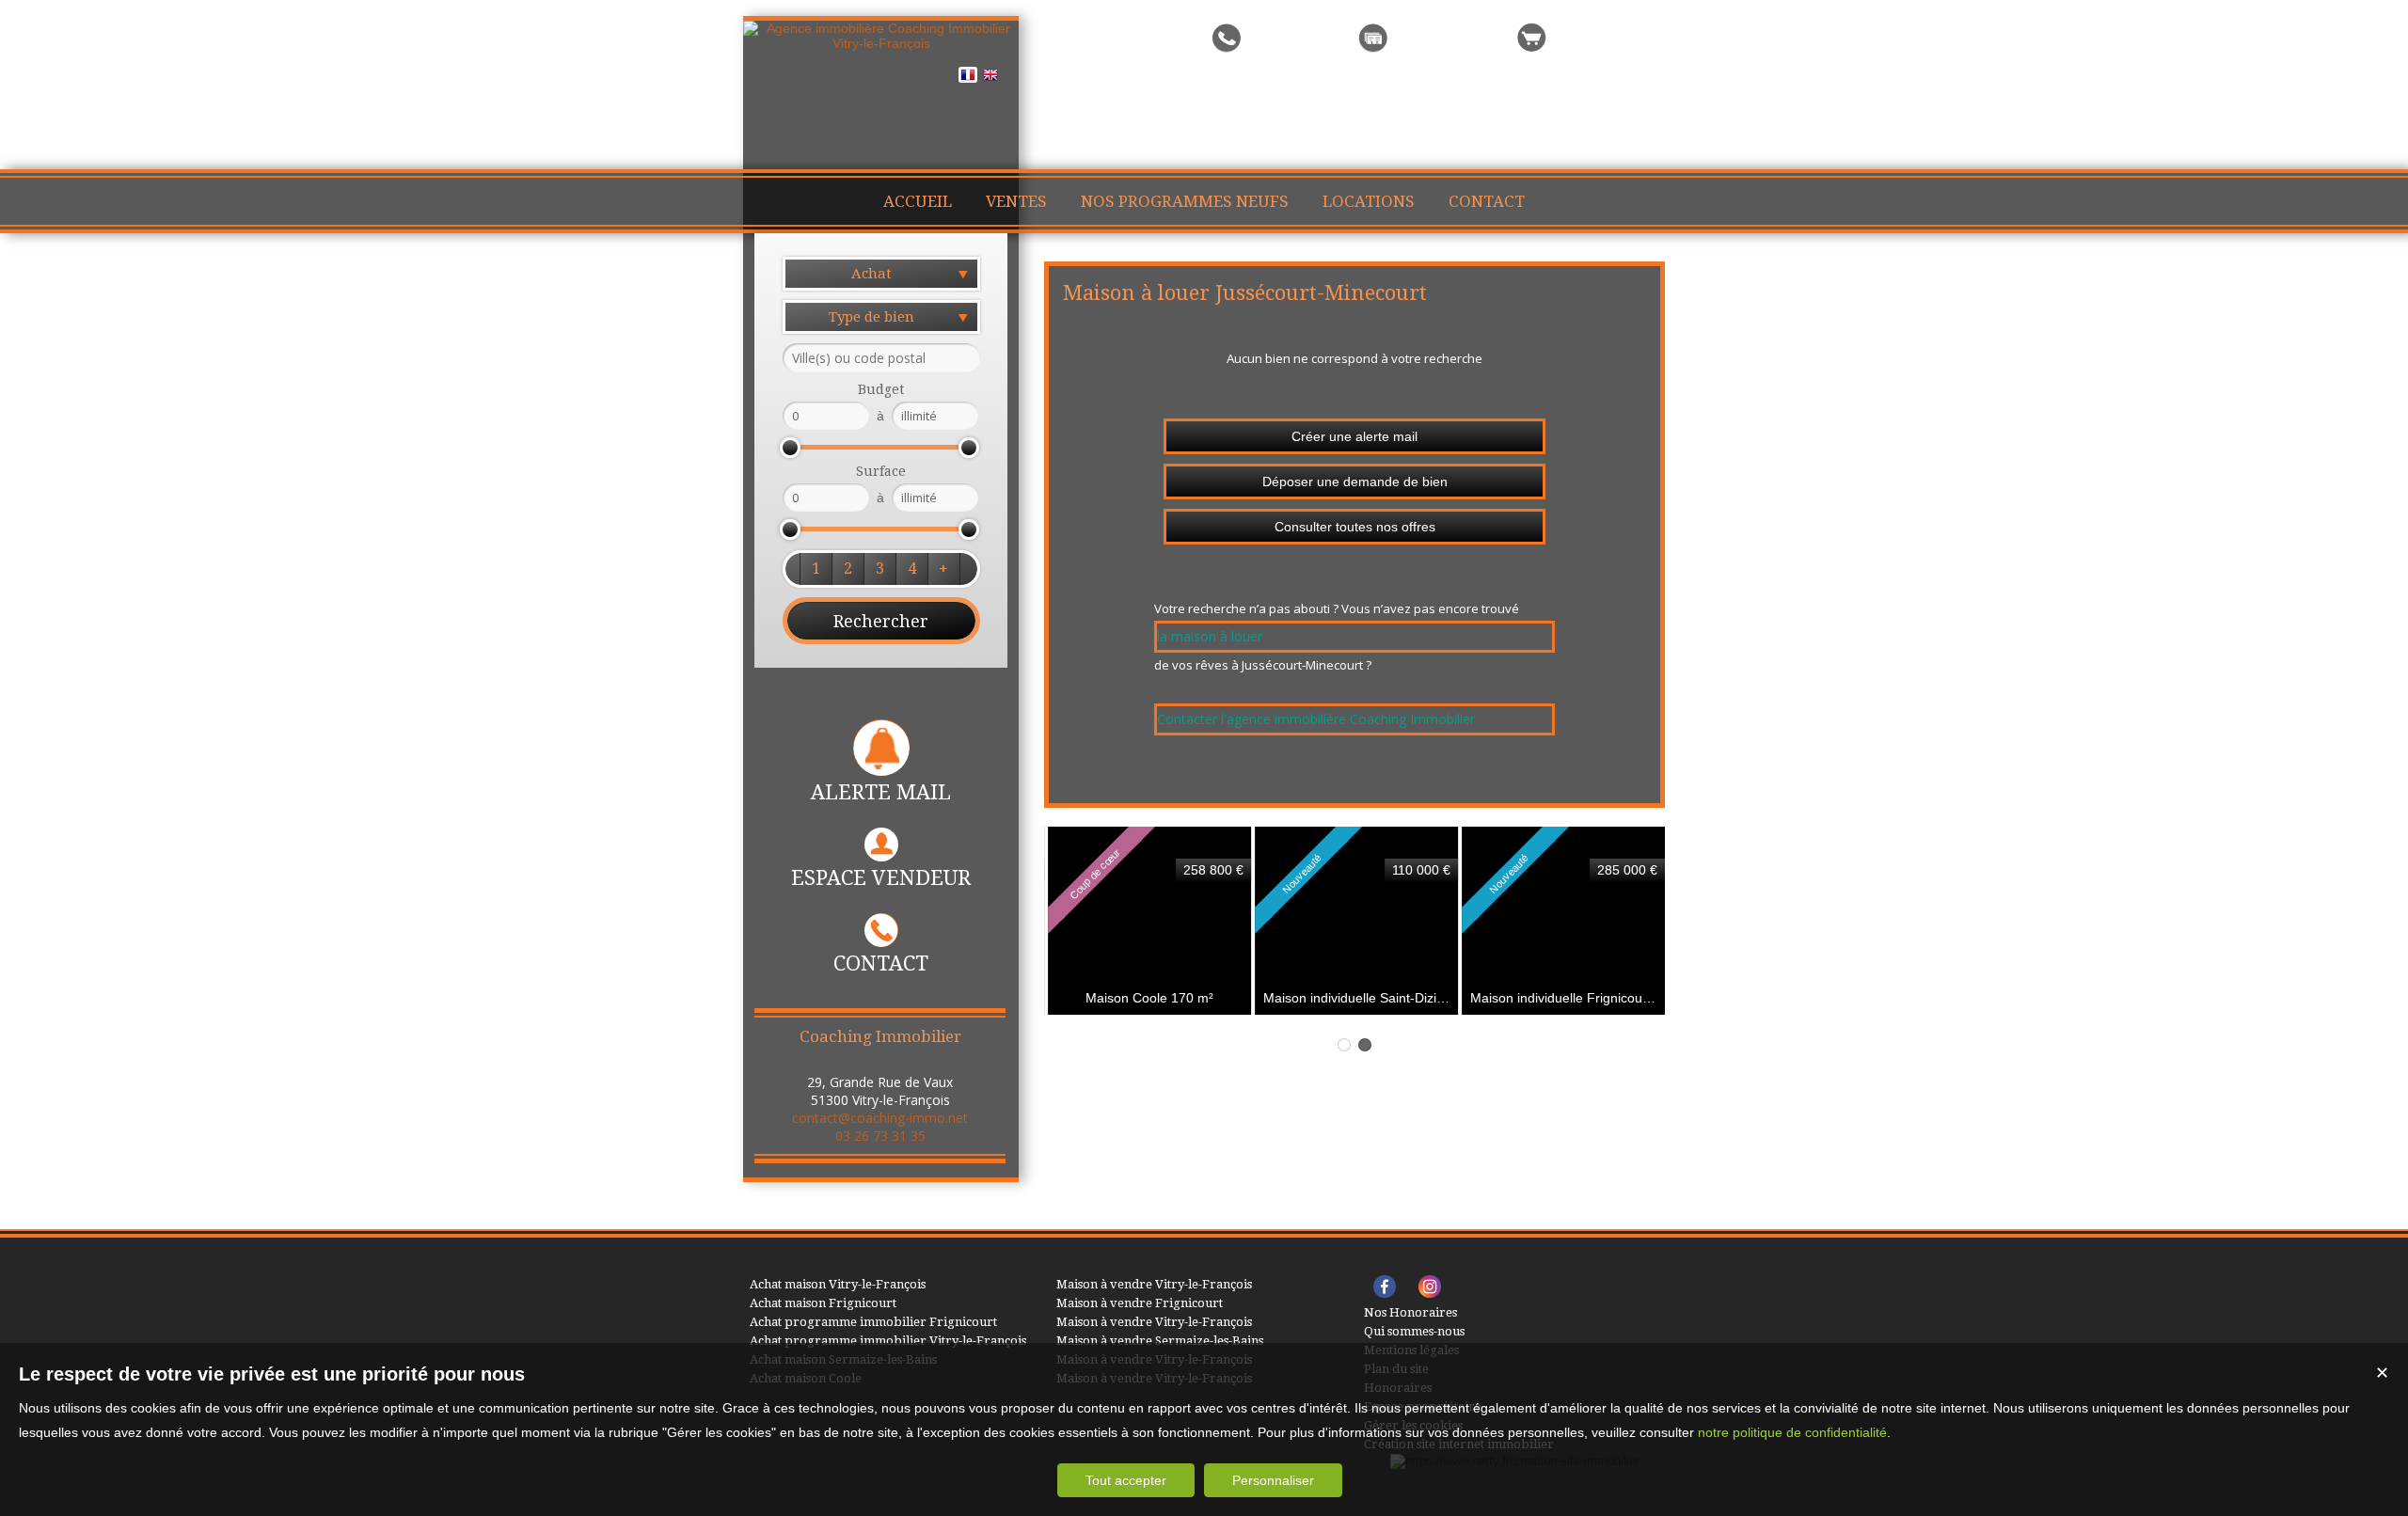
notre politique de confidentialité (1792, 1432)
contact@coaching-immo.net (880, 1118)
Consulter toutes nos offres (1355, 527)
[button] (816, 569)
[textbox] (881, 358)
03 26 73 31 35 (880, 1136)
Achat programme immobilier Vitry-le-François (888, 1341)
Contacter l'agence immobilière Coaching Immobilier (1316, 719)
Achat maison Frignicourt (823, 1303)
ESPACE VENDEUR (881, 878)
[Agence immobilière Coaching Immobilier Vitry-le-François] (881, 43)
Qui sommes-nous (1414, 1331)
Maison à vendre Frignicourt (1140, 1303)
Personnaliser (1273, 1480)
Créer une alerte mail (1354, 436)
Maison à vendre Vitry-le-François (1154, 1284)
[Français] (968, 78)
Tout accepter (1126, 1480)
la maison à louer (1210, 636)
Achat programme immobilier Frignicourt (873, 1322)
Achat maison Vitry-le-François (838, 1284)
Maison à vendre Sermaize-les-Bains (1160, 1341)
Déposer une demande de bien (1355, 482)
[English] (990, 78)
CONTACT (881, 963)
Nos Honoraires (1410, 1312)
